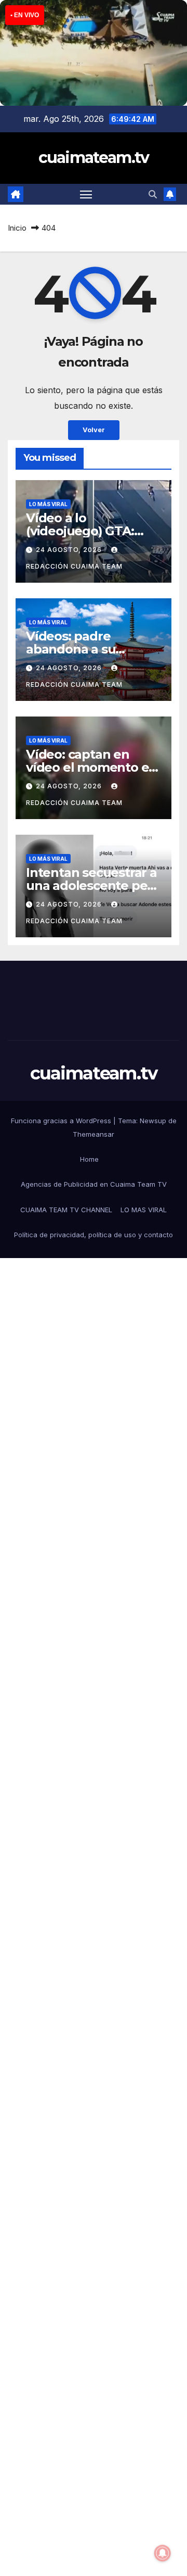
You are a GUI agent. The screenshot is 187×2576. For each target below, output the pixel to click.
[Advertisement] (94, 1692)
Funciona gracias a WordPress (62, 1121)
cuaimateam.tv (94, 158)
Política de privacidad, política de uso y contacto (94, 1235)
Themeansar (94, 1134)
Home (89, 1159)
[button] (153, 194)
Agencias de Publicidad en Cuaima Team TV (94, 1184)
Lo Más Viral (48, 504)
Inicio (17, 228)
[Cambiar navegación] (86, 194)
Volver (94, 430)
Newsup (153, 1121)
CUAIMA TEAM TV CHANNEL (66, 1210)
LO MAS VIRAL (144, 1210)
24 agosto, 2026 (70, 550)
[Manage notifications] (163, 2553)
